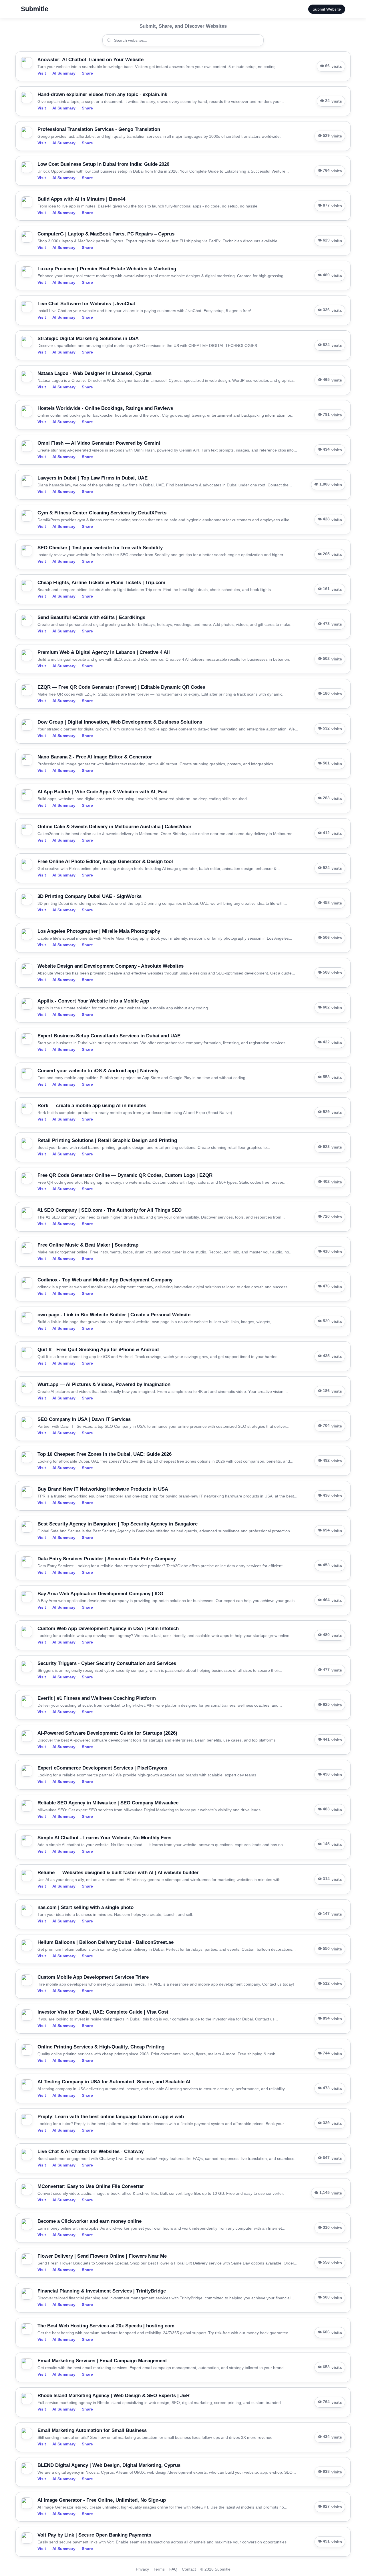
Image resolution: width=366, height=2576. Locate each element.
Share (87, 73)
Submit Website (327, 9)
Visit (42, 73)
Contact (189, 2569)
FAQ (173, 2569)
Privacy (142, 2569)
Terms (159, 2569)
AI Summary (64, 73)
